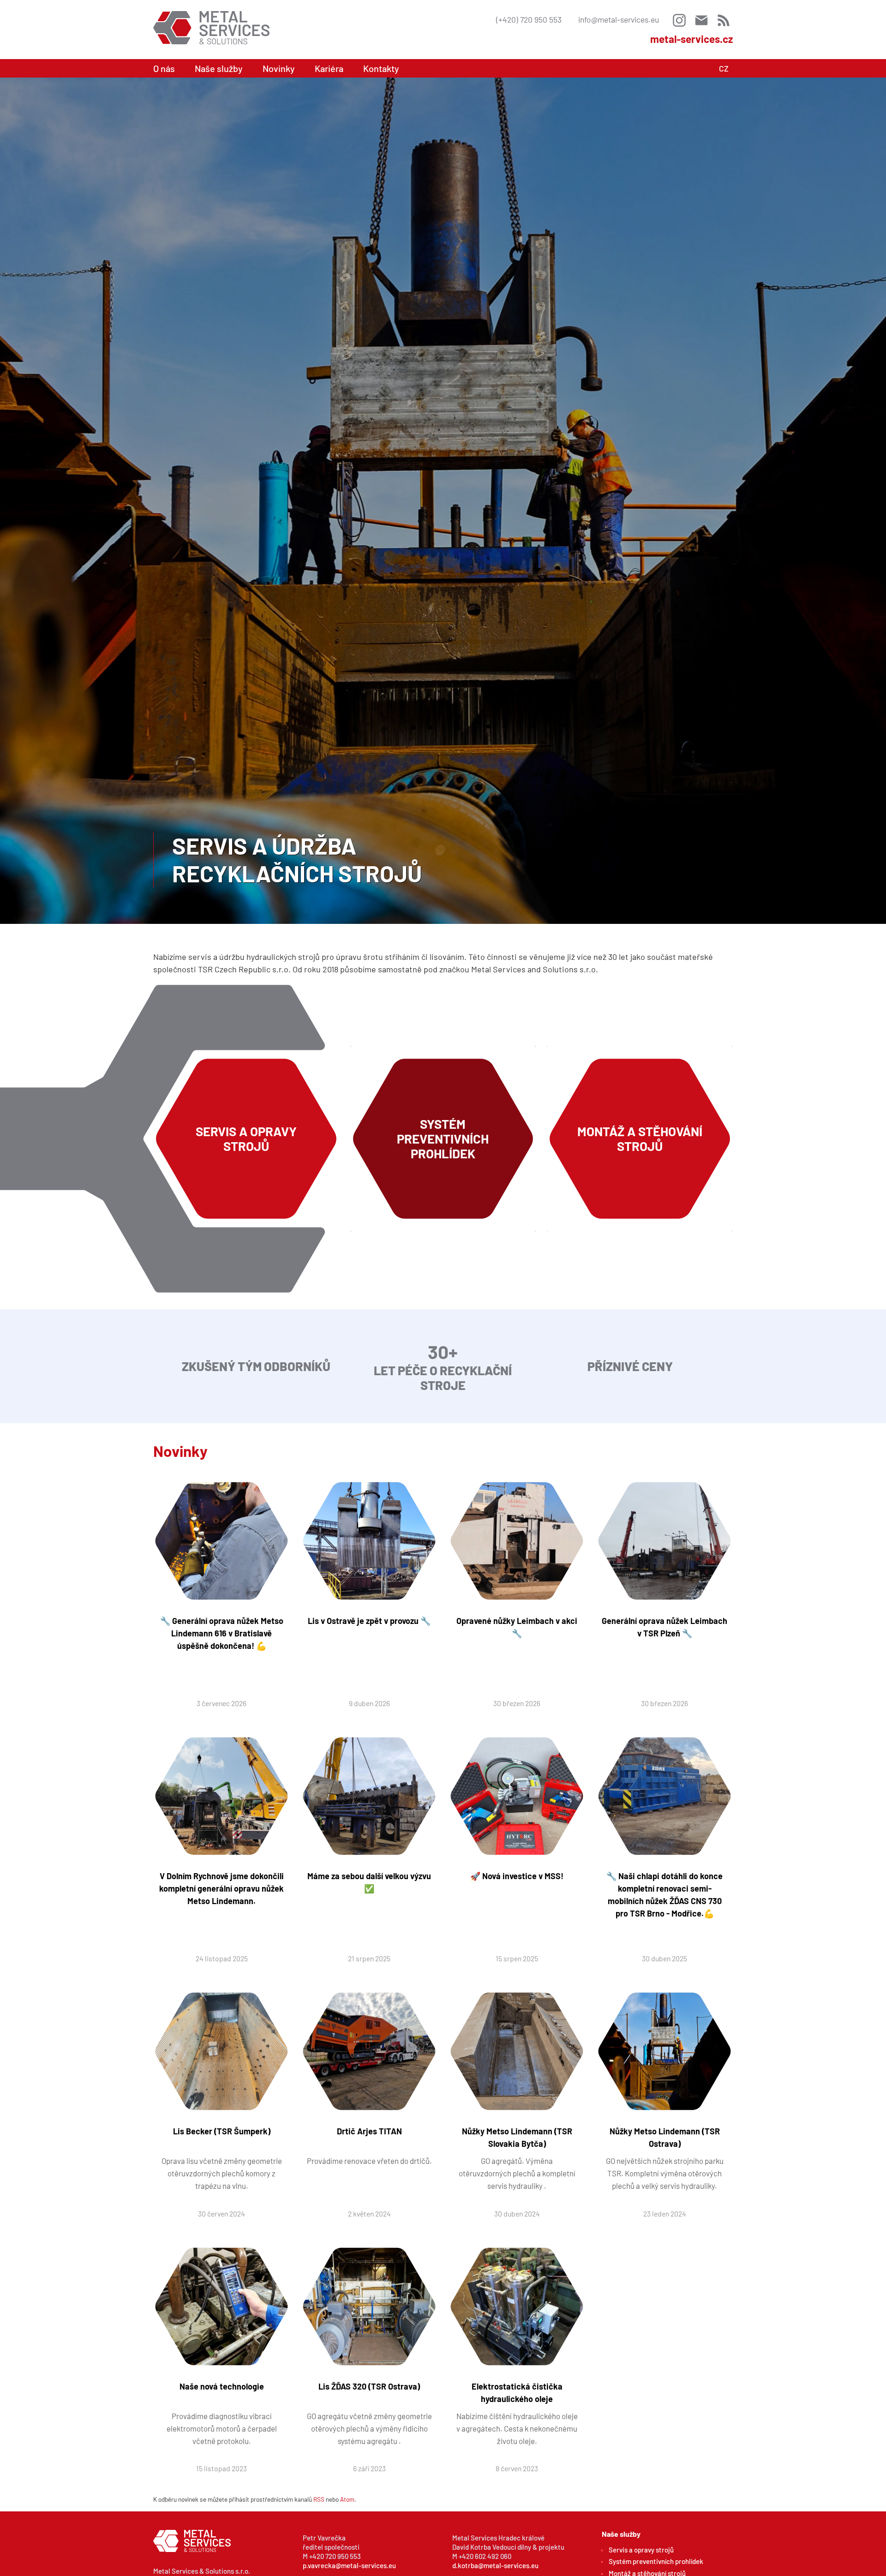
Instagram (679, 20)
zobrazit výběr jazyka (724, 68)
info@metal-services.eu (619, 19)
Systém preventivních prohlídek (656, 2561)
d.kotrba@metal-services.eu (495, 2565)
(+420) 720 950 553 (529, 19)
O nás (164, 68)
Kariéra (329, 68)
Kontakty (381, 68)
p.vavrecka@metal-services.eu (349, 2565)
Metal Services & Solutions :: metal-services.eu (211, 28)
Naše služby (219, 68)
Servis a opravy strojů (641, 2550)
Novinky (279, 68)
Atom (347, 2499)
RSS (319, 2499)
